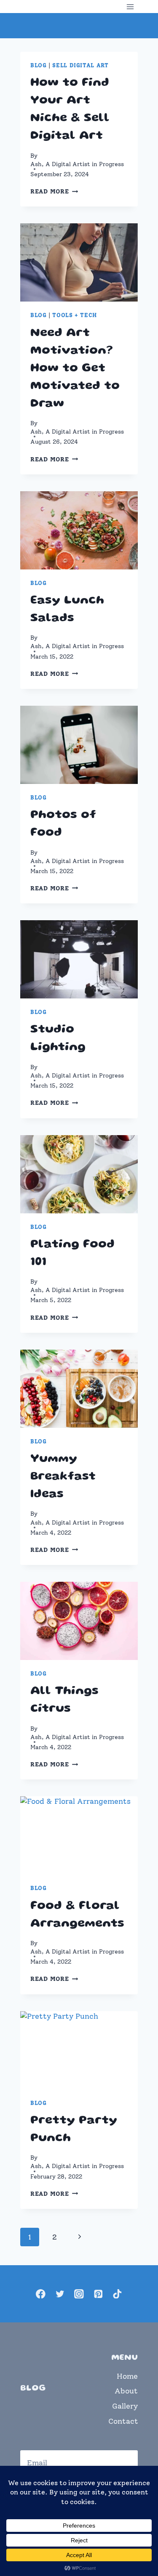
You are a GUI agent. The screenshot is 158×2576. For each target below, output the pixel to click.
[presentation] (79, 262)
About (126, 2391)
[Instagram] (79, 2294)
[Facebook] (41, 2294)
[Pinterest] (98, 2294)
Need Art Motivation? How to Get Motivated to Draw (75, 369)
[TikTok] (117, 2294)
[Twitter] (60, 2294)
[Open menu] (130, 7)
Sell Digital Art (80, 65)
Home (127, 2376)
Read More (54, 191)
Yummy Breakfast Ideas (63, 1477)
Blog (39, 65)
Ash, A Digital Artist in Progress (77, 164)
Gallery (125, 2406)
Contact (123, 2421)
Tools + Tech (75, 315)
